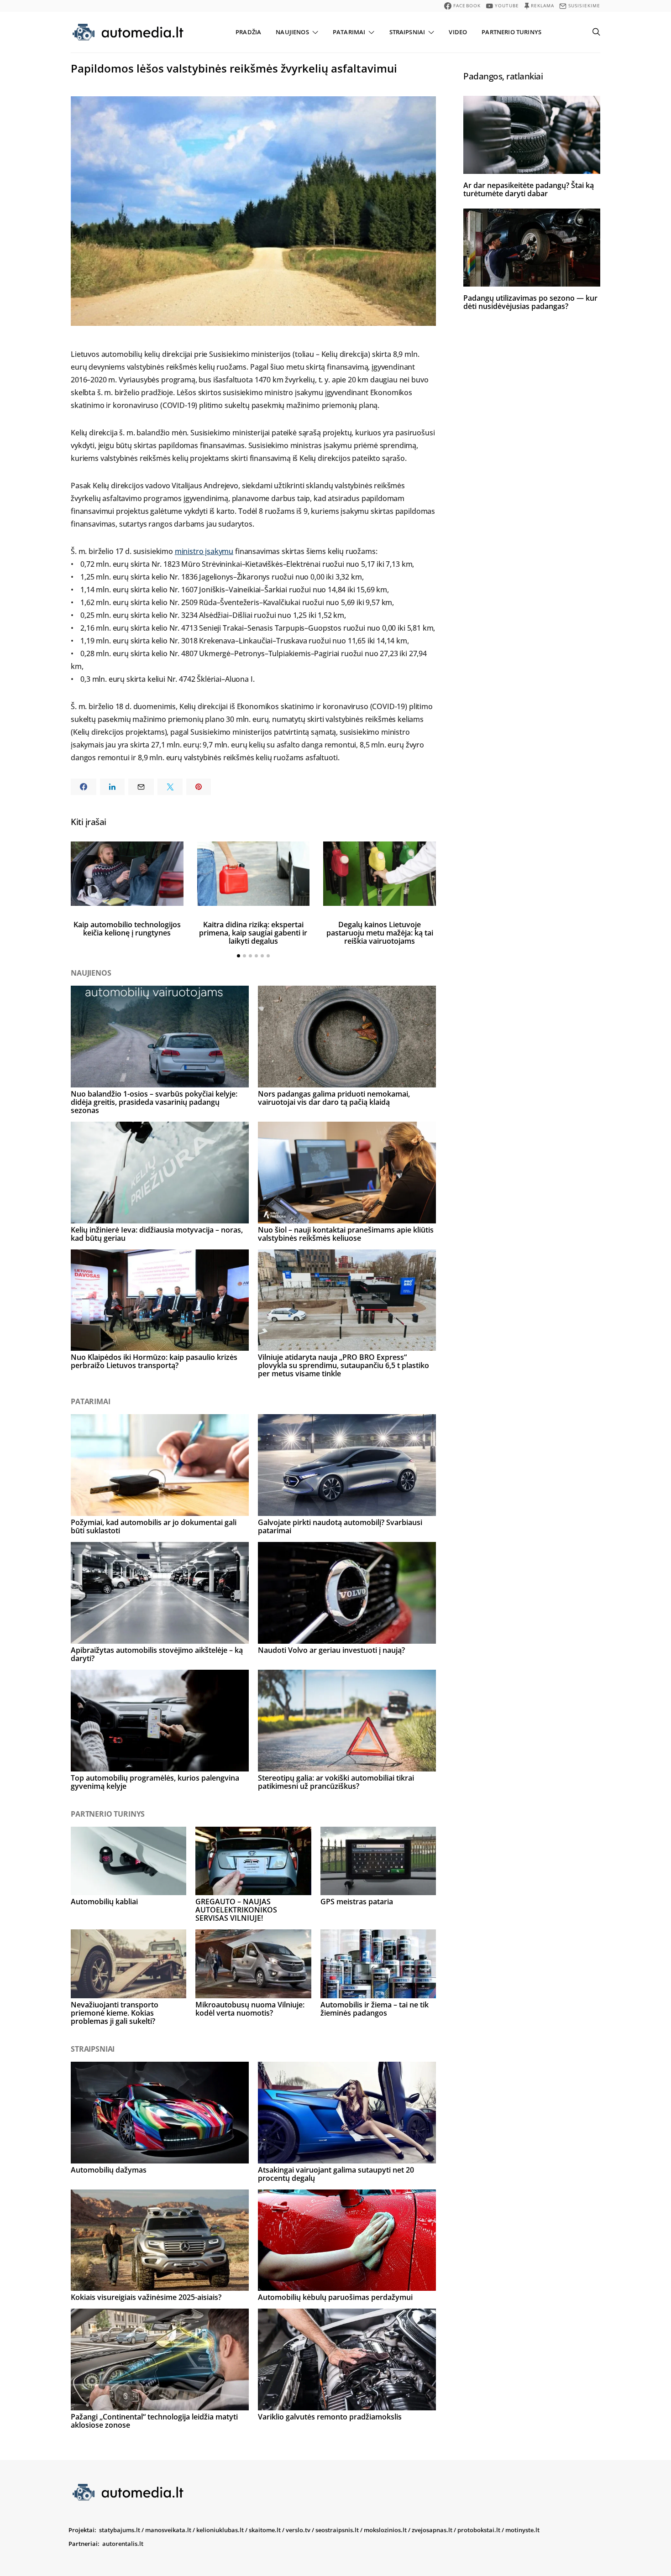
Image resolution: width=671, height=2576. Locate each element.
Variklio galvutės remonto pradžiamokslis (330, 2417)
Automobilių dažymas (109, 2170)
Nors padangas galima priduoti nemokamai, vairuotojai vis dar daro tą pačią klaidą (334, 1098)
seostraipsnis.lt (337, 2530)
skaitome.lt (265, 2530)
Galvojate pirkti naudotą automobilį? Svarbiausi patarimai (340, 1526)
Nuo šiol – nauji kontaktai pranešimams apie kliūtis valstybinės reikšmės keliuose (346, 1234)
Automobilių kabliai (104, 1902)
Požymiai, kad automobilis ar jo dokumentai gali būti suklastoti (154, 1526)
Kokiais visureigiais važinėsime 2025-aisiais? (146, 2297)
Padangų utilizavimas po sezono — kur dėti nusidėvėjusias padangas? (530, 302)
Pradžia (248, 32)
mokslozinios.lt (385, 2530)
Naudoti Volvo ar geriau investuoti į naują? (331, 1650)
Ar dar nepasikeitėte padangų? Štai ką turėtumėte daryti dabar (529, 189)
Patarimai (349, 32)
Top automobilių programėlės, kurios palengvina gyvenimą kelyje (155, 1782)
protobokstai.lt (479, 2530)
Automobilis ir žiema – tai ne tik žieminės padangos (375, 2009)
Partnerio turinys (511, 32)
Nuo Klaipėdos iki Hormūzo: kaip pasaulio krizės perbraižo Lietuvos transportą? (154, 1361)
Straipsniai (407, 32)
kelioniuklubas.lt (220, 2530)
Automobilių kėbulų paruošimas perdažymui (335, 2297)
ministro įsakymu (204, 551)
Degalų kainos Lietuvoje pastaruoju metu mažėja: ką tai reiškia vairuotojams (380, 933)
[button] (239, 956)
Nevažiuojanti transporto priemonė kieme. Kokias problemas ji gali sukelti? (115, 2013)
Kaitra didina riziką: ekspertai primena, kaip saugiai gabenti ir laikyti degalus (253, 933)
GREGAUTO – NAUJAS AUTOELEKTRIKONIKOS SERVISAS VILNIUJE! (236, 1910)
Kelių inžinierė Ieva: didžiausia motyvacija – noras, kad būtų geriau (157, 1234)
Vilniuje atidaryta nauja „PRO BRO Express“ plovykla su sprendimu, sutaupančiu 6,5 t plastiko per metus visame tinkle (343, 1365)
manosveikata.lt (168, 2530)
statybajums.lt (120, 2530)
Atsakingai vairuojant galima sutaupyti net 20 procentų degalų (336, 2174)
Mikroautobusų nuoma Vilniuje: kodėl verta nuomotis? (250, 2009)
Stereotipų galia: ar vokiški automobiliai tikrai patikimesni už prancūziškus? (336, 1782)
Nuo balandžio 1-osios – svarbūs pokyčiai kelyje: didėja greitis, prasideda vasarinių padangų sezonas (154, 1102)
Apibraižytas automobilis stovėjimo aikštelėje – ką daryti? (157, 1654)
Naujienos (292, 32)
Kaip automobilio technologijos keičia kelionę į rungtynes (127, 929)
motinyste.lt (522, 2530)
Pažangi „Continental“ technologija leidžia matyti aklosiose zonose (154, 2421)
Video (458, 32)
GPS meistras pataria (357, 1902)
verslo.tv (298, 2530)
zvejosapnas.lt (432, 2530)
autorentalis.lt (123, 2544)
